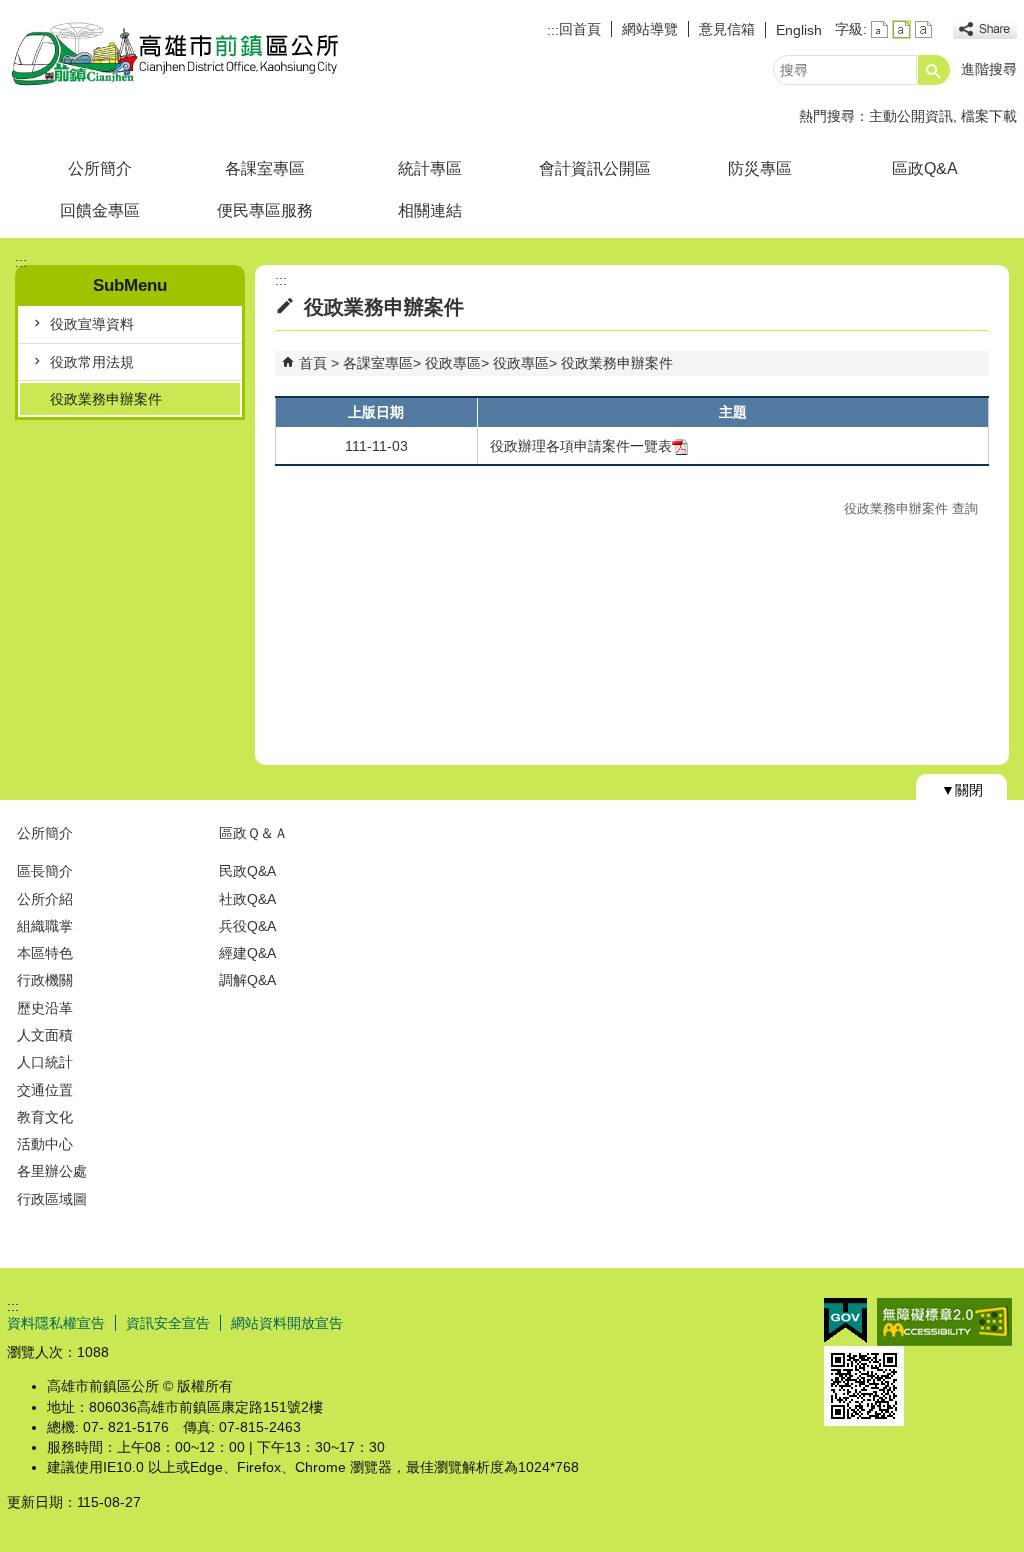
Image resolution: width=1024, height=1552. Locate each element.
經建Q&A (247, 953)
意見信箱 (727, 29)
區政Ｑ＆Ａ (253, 833)
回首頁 (580, 29)
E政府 (845, 1320)
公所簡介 (100, 168)
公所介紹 (45, 899)
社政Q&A (247, 899)
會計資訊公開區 (595, 168)
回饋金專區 (100, 210)
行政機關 (45, 980)
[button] (934, 70)
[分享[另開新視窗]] (985, 29)
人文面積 (45, 1035)
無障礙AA (944, 1322)
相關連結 (430, 210)
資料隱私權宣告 (56, 1323)
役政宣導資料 (92, 324)
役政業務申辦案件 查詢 (911, 508)
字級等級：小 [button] (879, 29)
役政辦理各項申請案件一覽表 (581, 446)
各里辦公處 (52, 1171)
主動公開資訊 (911, 116)
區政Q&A (925, 168)
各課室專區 (265, 168)
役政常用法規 (92, 362)
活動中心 (45, 1144)
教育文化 (45, 1117)
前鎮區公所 (176, 53)
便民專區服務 (265, 210)
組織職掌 (45, 926)
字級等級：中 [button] (901, 29)
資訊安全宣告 (168, 1323)
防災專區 (760, 168)
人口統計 (45, 1062)
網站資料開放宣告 (287, 1323)
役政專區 (453, 363)
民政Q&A (247, 871)
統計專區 (430, 168)
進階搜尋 (989, 69)
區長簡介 (45, 871)
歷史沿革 (45, 1008)
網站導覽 (650, 29)
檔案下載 (989, 116)
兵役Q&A (247, 926)
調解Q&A (247, 980)
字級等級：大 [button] (923, 29)
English (799, 30)
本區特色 (45, 953)
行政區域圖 (52, 1199)
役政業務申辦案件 (106, 399)
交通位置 (45, 1090)
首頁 (313, 363)
